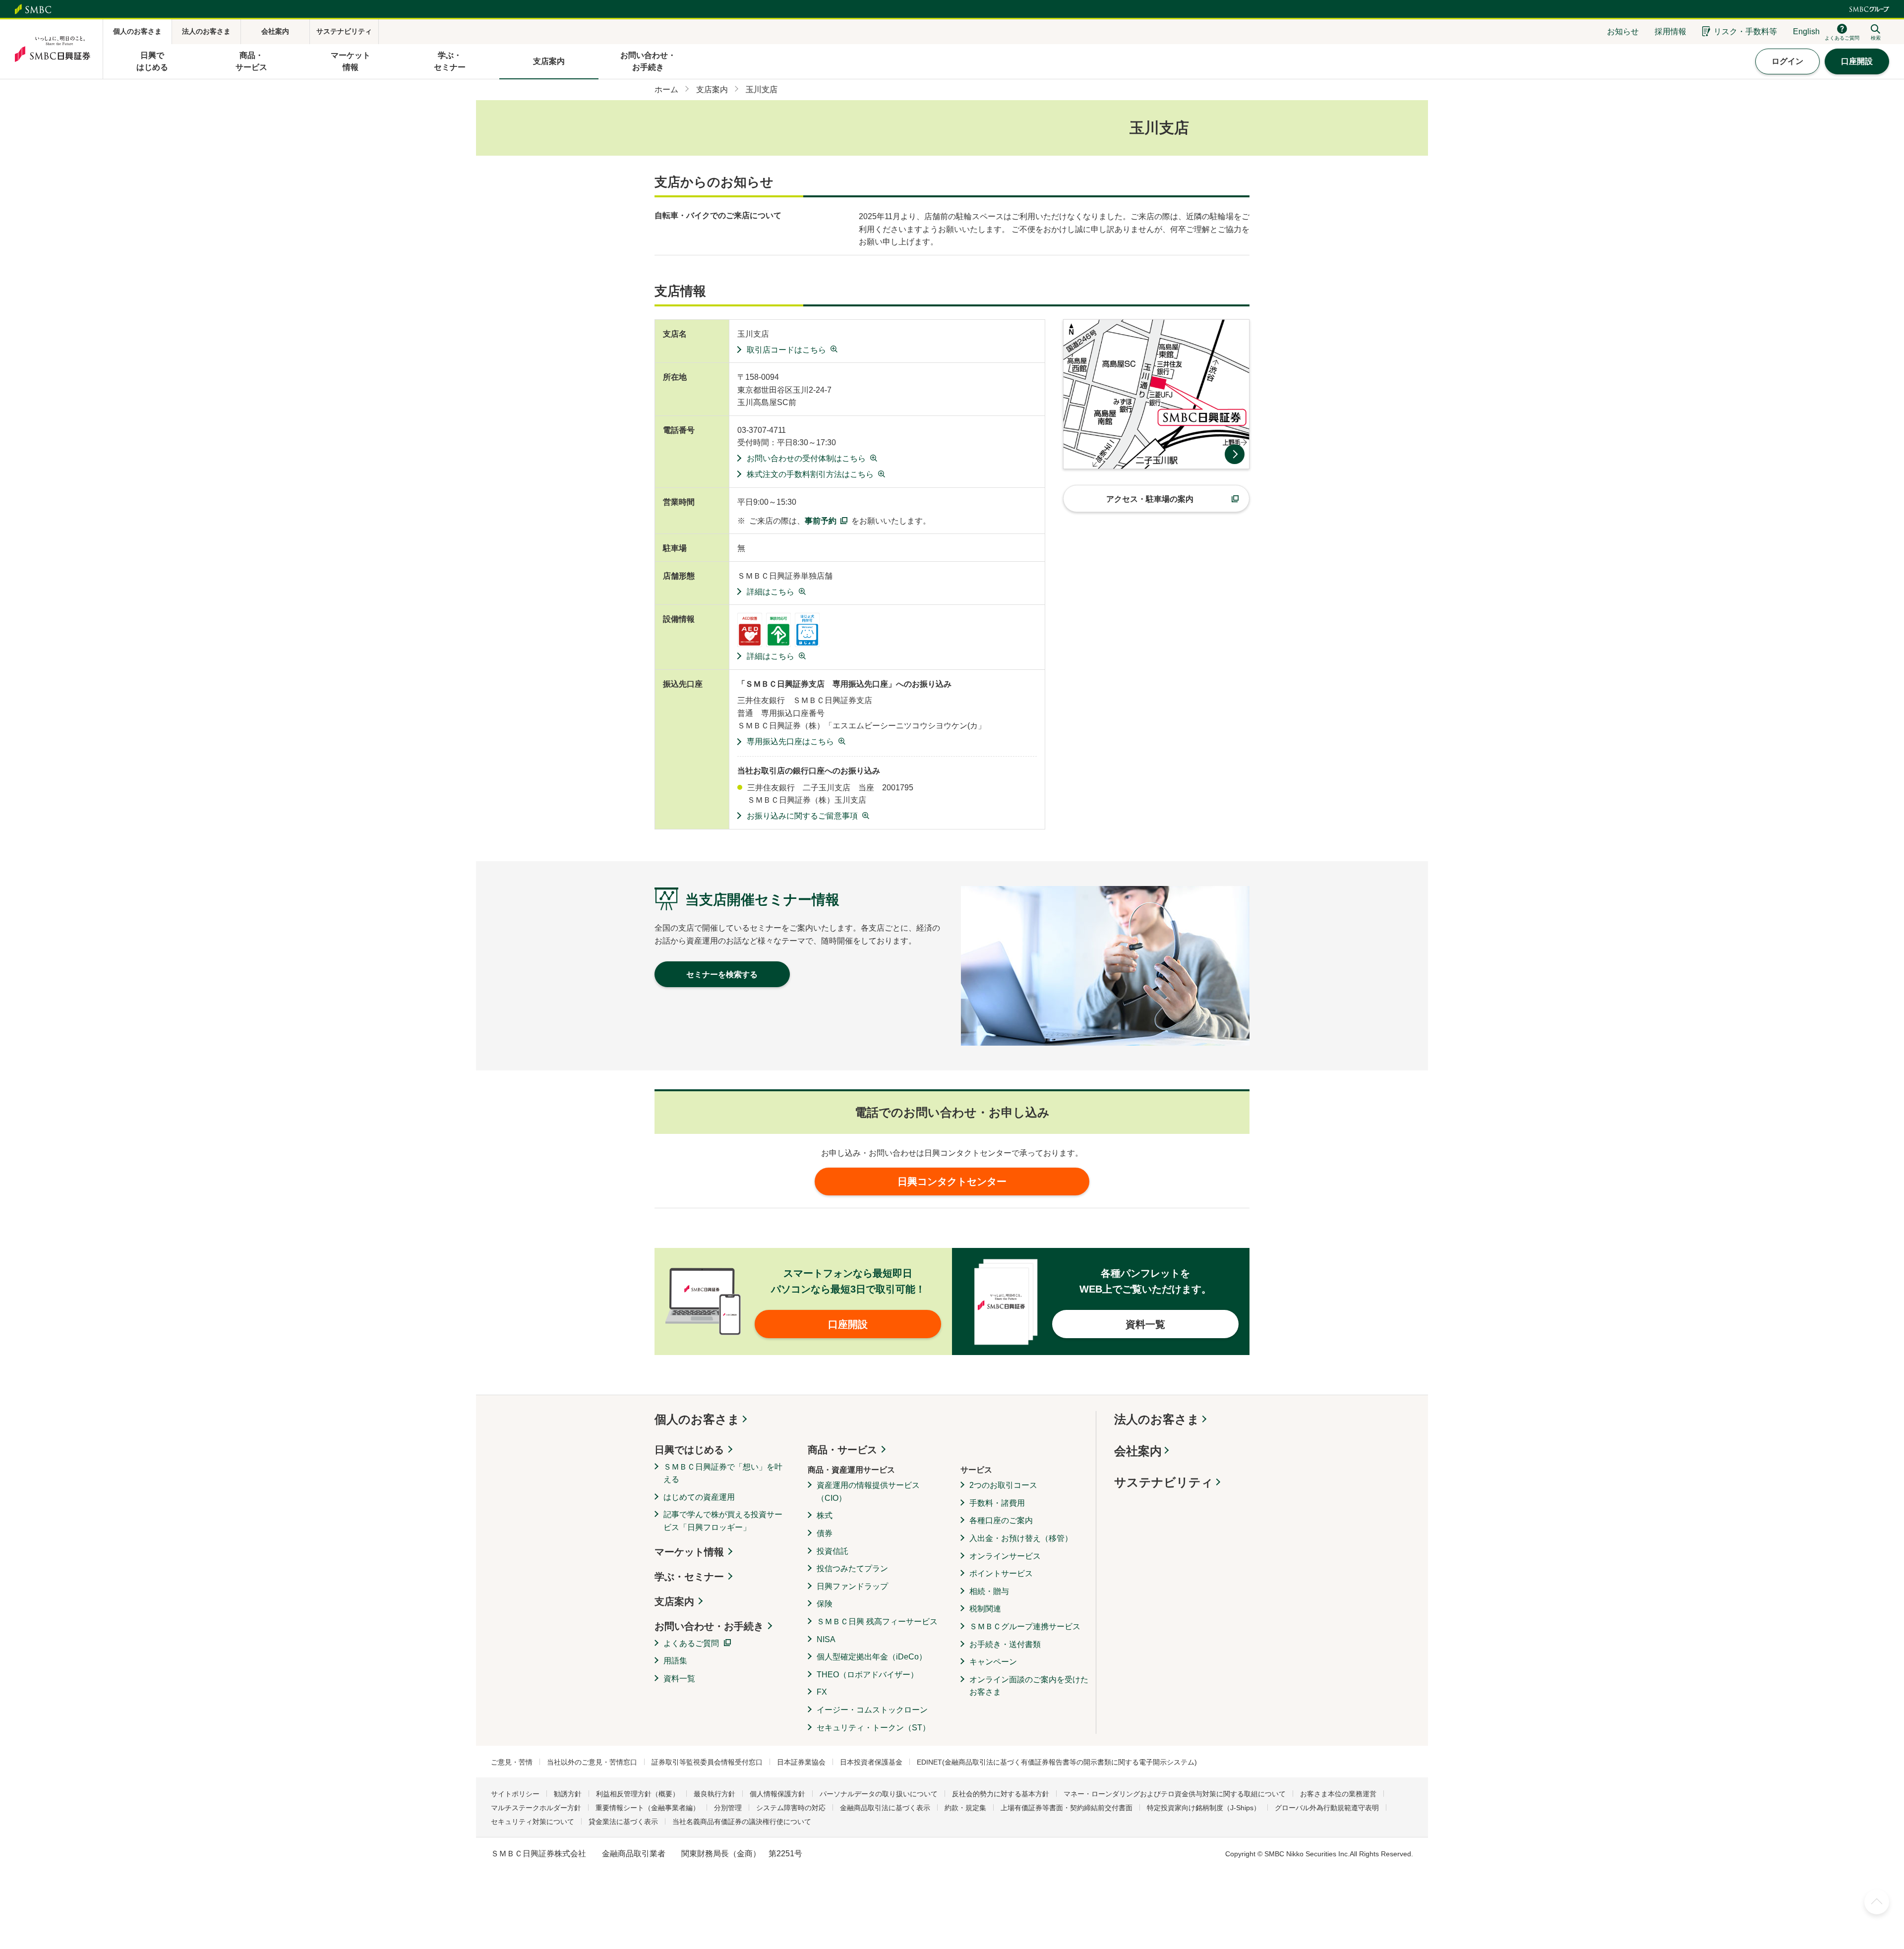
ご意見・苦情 (512, 1762)
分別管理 (728, 1808)
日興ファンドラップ (852, 1586)
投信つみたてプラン (852, 1568)
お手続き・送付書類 (1005, 1644)
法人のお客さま (1157, 1419)
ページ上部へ (1877, 1902)
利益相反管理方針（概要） (638, 1794)
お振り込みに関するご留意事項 (802, 816)
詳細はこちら (771, 592)
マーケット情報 (689, 1552)
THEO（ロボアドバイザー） (867, 1675)
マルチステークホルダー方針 (536, 1808)
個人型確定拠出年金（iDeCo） (872, 1657)
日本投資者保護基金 (871, 1762)
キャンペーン (993, 1662)
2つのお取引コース (1003, 1485)
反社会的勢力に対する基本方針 (1001, 1794)
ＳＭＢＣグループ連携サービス (1025, 1626)
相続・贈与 (989, 1591)
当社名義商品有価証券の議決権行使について (742, 1822)
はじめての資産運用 (699, 1497)
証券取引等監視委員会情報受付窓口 (707, 1762)
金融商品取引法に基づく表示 (885, 1808)
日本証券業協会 (801, 1762)
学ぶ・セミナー (689, 1577)
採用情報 (1670, 31)
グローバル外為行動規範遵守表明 (1327, 1808)
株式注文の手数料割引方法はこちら (810, 474)
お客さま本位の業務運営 (1338, 1794)
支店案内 (674, 1601)
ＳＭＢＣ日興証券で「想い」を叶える (723, 1473)
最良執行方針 (714, 1794)
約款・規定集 (965, 1808)
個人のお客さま (697, 1419)
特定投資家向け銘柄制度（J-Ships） (1204, 1808)
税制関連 (985, 1609)
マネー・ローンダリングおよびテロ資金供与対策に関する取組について (1175, 1794)
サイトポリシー (515, 1794)
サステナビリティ (1164, 1482)
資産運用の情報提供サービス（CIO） (868, 1492)
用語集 (675, 1661)
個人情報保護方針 (777, 1794)
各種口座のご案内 (1001, 1520)
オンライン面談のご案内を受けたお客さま (1029, 1686)
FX (822, 1692)
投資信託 (833, 1551)
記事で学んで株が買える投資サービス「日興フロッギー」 (723, 1521)
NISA (826, 1639)
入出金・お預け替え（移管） (1021, 1538)
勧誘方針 (568, 1794)
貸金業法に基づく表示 (623, 1822)
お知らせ (1623, 31)
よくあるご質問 (691, 1643)
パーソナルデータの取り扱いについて (879, 1794)
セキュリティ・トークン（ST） (873, 1728)
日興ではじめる (689, 1450)
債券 (825, 1533)
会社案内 (1138, 1451)
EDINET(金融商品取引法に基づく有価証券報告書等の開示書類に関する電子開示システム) (1057, 1762)
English (1806, 31)
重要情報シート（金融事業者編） (648, 1808)
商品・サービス (842, 1450)
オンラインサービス (1005, 1556)
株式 (825, 1515)
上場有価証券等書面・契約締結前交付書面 (1067, 1808)
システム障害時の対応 (791, 1808)
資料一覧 (679, 1679)
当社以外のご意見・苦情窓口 (592, 1762)
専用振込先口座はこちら (790, 741)
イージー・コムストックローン (872, 1710)
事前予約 (821, 521)
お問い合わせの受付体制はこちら (806, 458)
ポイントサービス (1001, 1573)
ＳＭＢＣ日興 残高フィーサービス (877, 1622)
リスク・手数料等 (1745, 31)
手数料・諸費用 (997, 1503)
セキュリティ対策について (533, 1822)
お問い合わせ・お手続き (709, 1626)
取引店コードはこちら (786, 350)
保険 (825, 1604)
